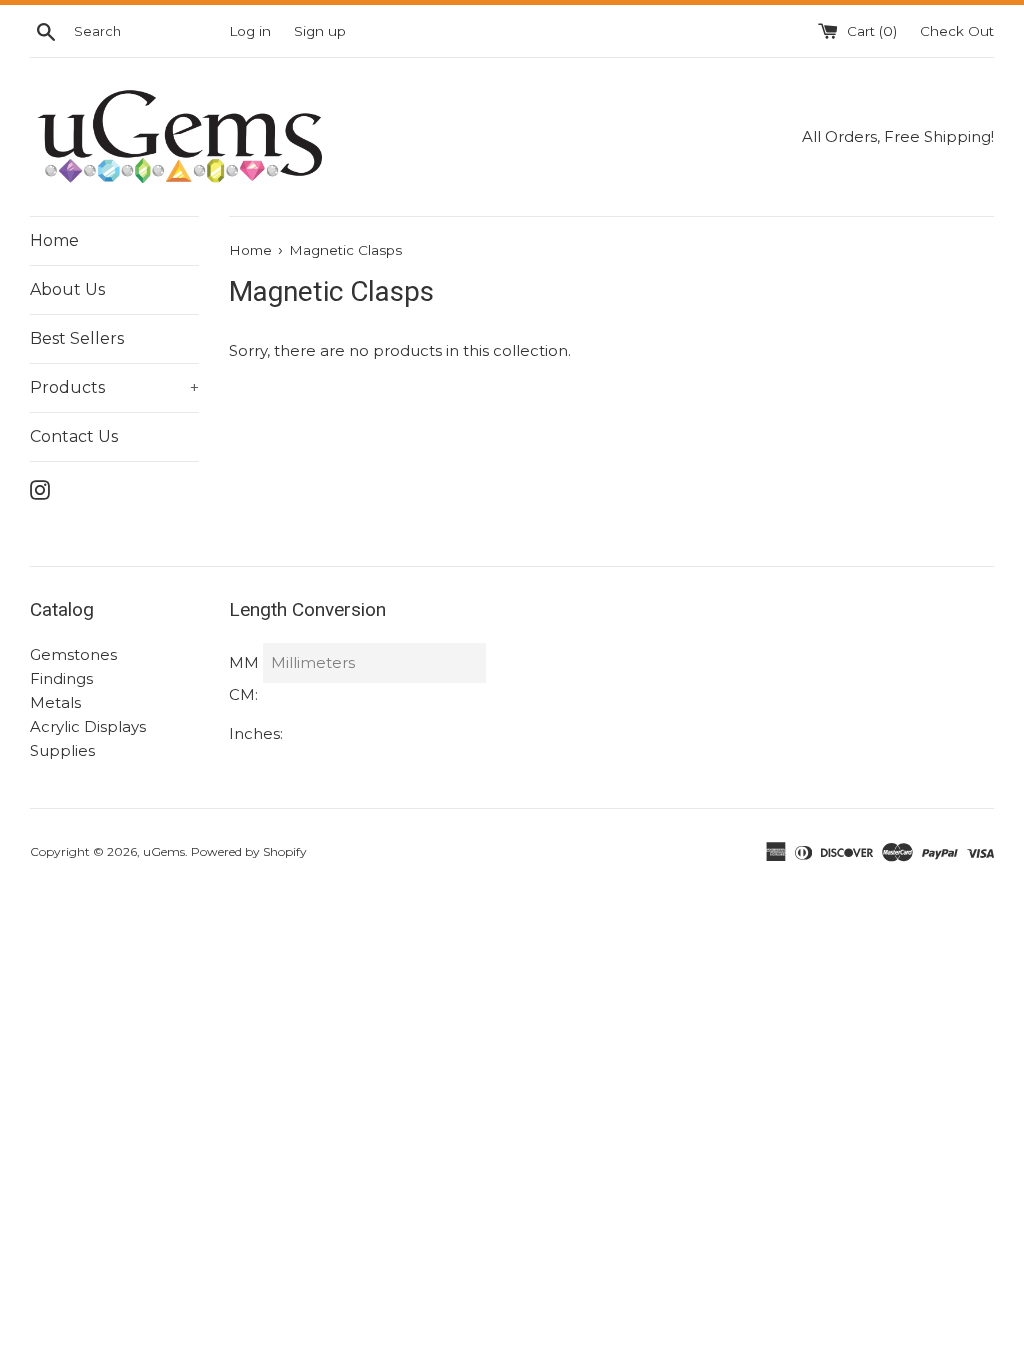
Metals (55, 702)
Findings (61, 678)
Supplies (62, 750)
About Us (67, 289)
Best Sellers (77, 338)
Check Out (957, 31)
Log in (250, 31)
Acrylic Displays (88, 726)
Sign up (320, 31)
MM (244, 662)
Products (114, 387)
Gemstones (73, 654)
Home (54, 240)
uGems (164, 851)
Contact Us (74, 436)
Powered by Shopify (249, 851)
